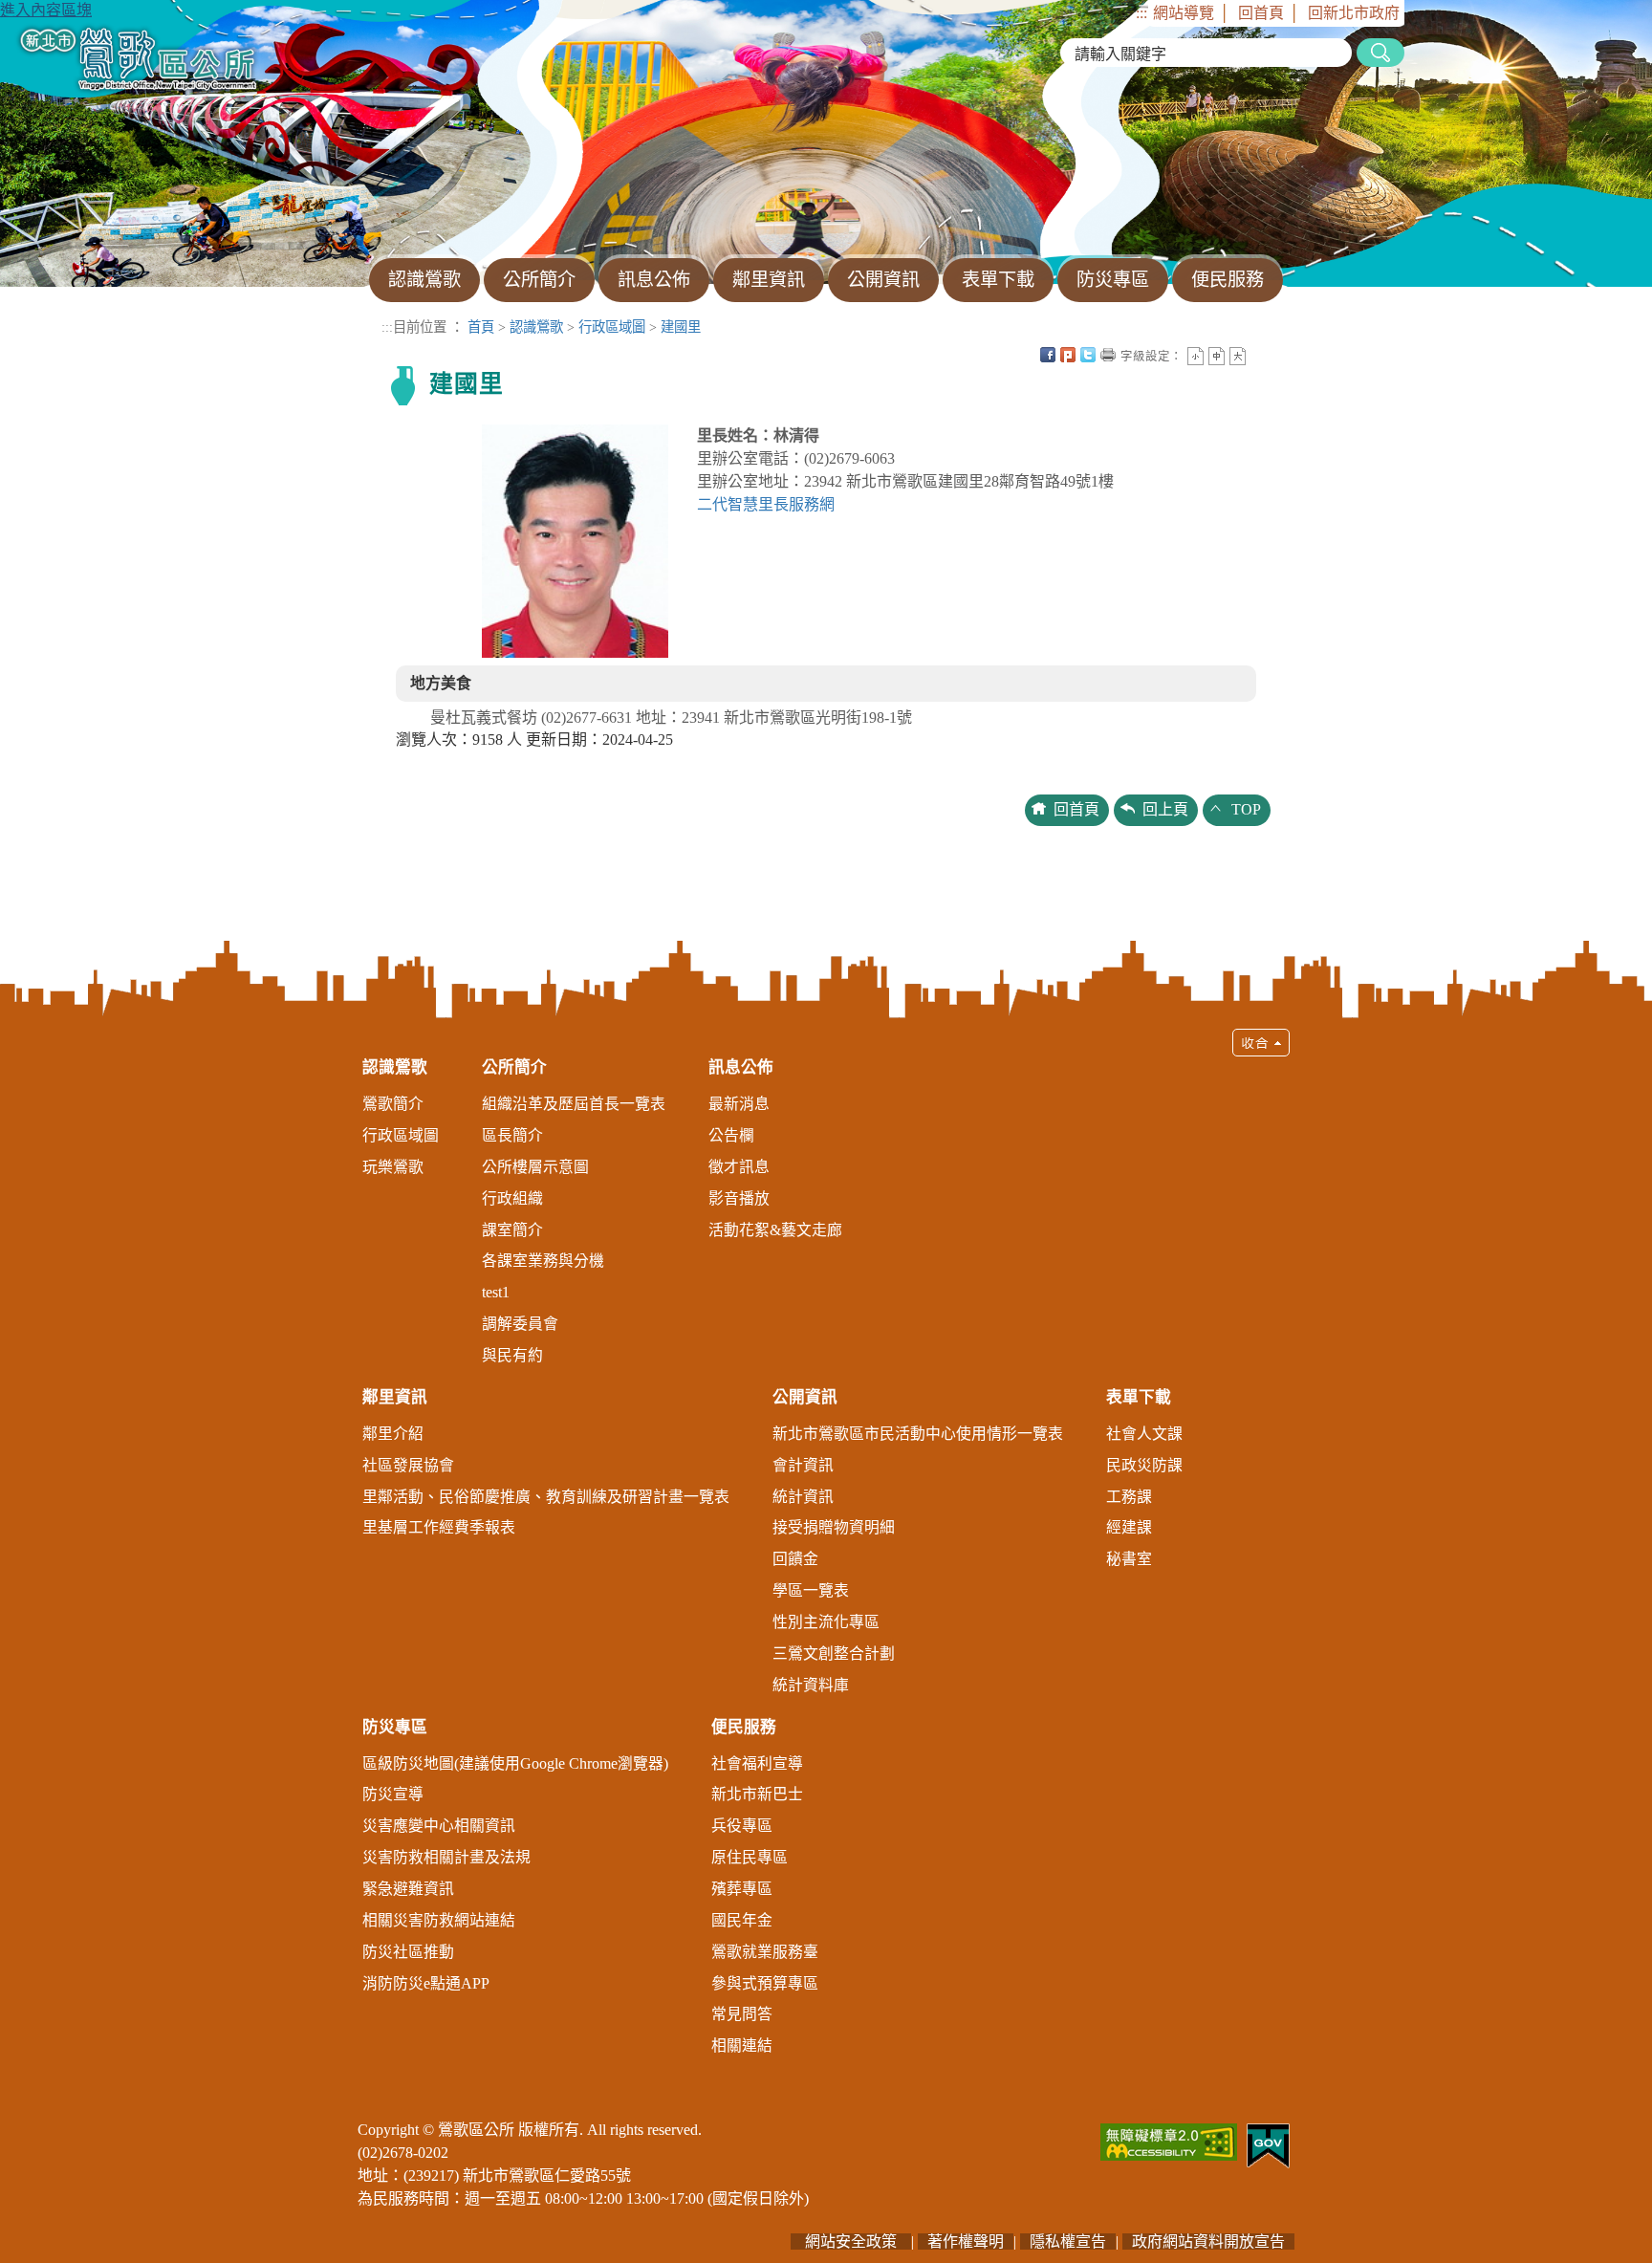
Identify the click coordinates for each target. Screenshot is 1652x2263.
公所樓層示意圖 (535, 1167)
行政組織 (512, 1198)
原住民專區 (750, 1857)
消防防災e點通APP (426, 1983)
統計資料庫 (811, 1685)
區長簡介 (512, 1135)
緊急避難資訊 (408, 1889)
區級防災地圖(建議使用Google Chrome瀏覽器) (515, 1763)
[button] (826, 1551)
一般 (1217, 356)
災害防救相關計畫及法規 (446, 1857)
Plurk (1068, 355)
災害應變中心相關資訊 (439, 1826)
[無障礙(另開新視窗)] (1169, 2140)
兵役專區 (742, 1826)
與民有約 (512, 1355)
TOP (1246, 809)
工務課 (1129, 1497)
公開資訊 (805, 1397)
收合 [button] (1261, 1043)
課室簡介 (512, 1230)
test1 (496, 1292)
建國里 (681, 327)
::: (1141, 13)
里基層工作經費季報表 (439, 1527)
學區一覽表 (811, 1590)
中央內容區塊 (1258, 355)
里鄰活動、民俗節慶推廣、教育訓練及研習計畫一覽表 (546, 1497)
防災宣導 (393, 1794)
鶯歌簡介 (393, 1104)
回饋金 (795, 1559)
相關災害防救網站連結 (439, 1920)
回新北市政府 (1354, 13)
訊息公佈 (741, 1067)
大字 (1238, 356)
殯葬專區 (742, 1889)
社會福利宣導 (757, 1763)
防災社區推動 (408, 1952)
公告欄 (731, 1135)
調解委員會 (520, 1324)
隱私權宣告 (1068, 2241)
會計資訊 (803, 1465)
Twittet (1088, 355)
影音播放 (739, 1198)
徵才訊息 (739, 1167)
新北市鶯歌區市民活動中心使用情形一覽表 (918, 1434)
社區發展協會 (408, 1465)
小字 (1196, 356)
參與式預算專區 (765, 1983)
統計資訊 (803, 1497)
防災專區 (395, 1727)
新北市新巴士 (757, 1794)
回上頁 (1165, 809)
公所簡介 (514, 1067)
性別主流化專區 (826, 1622)
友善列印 (1108, 355)
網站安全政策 (851, 2241)
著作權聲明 (966, 2241)
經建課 (1129, 1527)
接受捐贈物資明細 (834, 1527)
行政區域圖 (612, 327)
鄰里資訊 (395, 1397)
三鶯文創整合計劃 (834, 1654)
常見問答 (742, 2014)
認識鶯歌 (536, 327)
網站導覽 (1184, 13)
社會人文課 (1144, 1434)
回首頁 (1261, 13)
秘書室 (1129, 1559)
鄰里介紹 (393, 1434)
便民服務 (744, 1727)
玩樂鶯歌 (393, 1167)
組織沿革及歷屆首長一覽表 (574, 1104)
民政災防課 (1144, 1465)
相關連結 (742, 2045)
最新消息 (739, 1104)
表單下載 (1139, 1397)
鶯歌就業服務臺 (765, 1952)
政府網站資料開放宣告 (1208, 2241)
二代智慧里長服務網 (766, 504)
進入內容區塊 (46, 10)
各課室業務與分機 (543, 1261)
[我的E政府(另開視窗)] (1268, 2144)
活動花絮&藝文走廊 (775, 1230)
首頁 (481, 327)
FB (1048, 355)
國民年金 (742, 1920)
